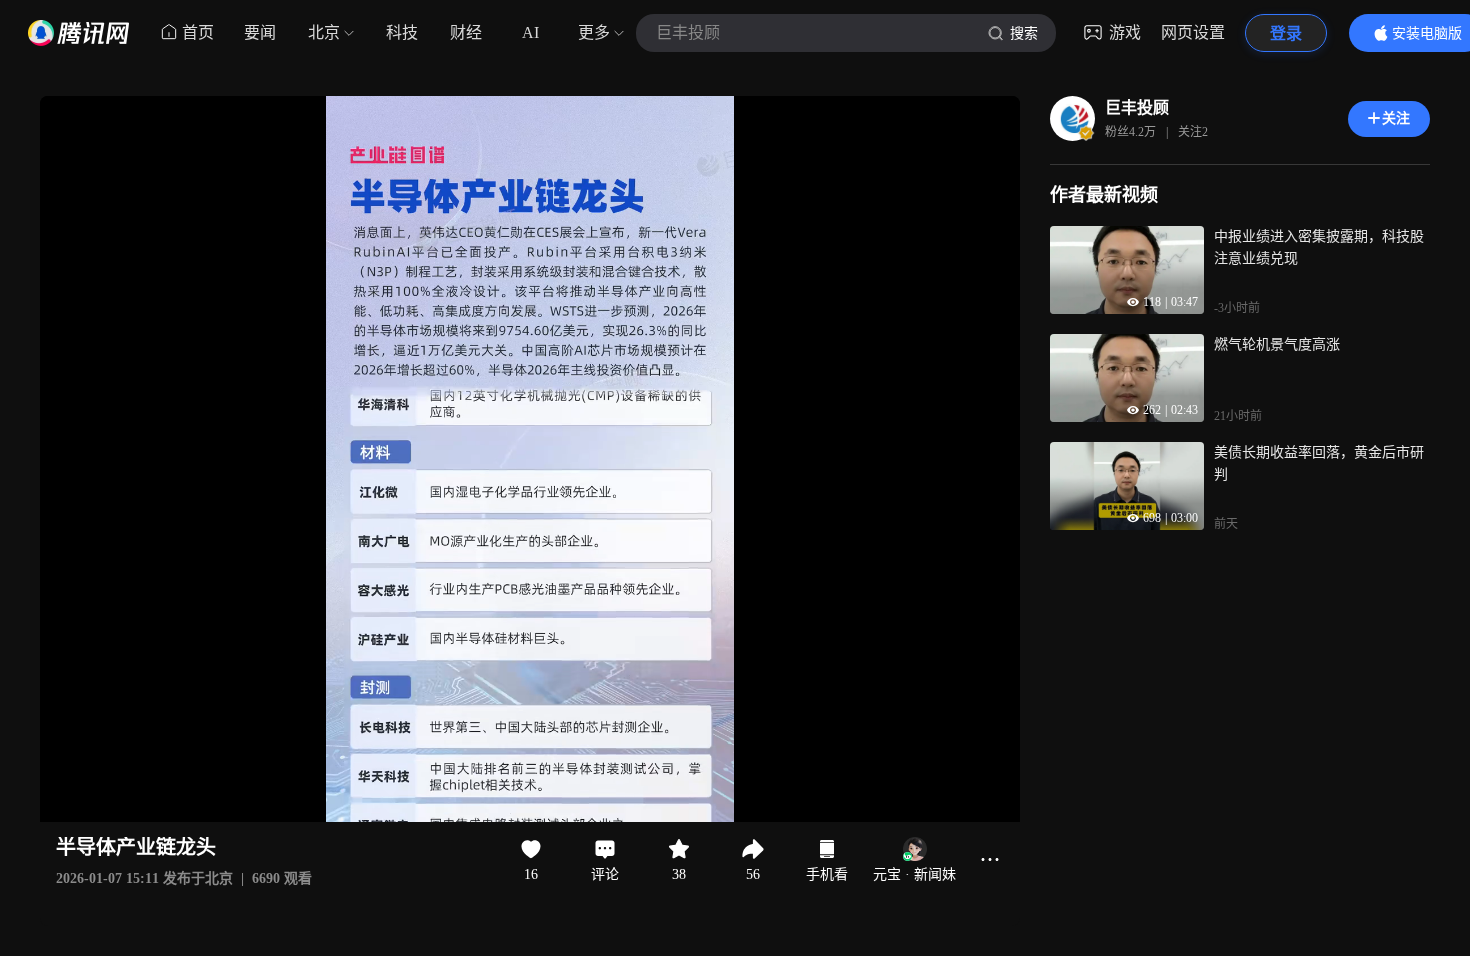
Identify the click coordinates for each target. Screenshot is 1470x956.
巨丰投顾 (1137, 107)
